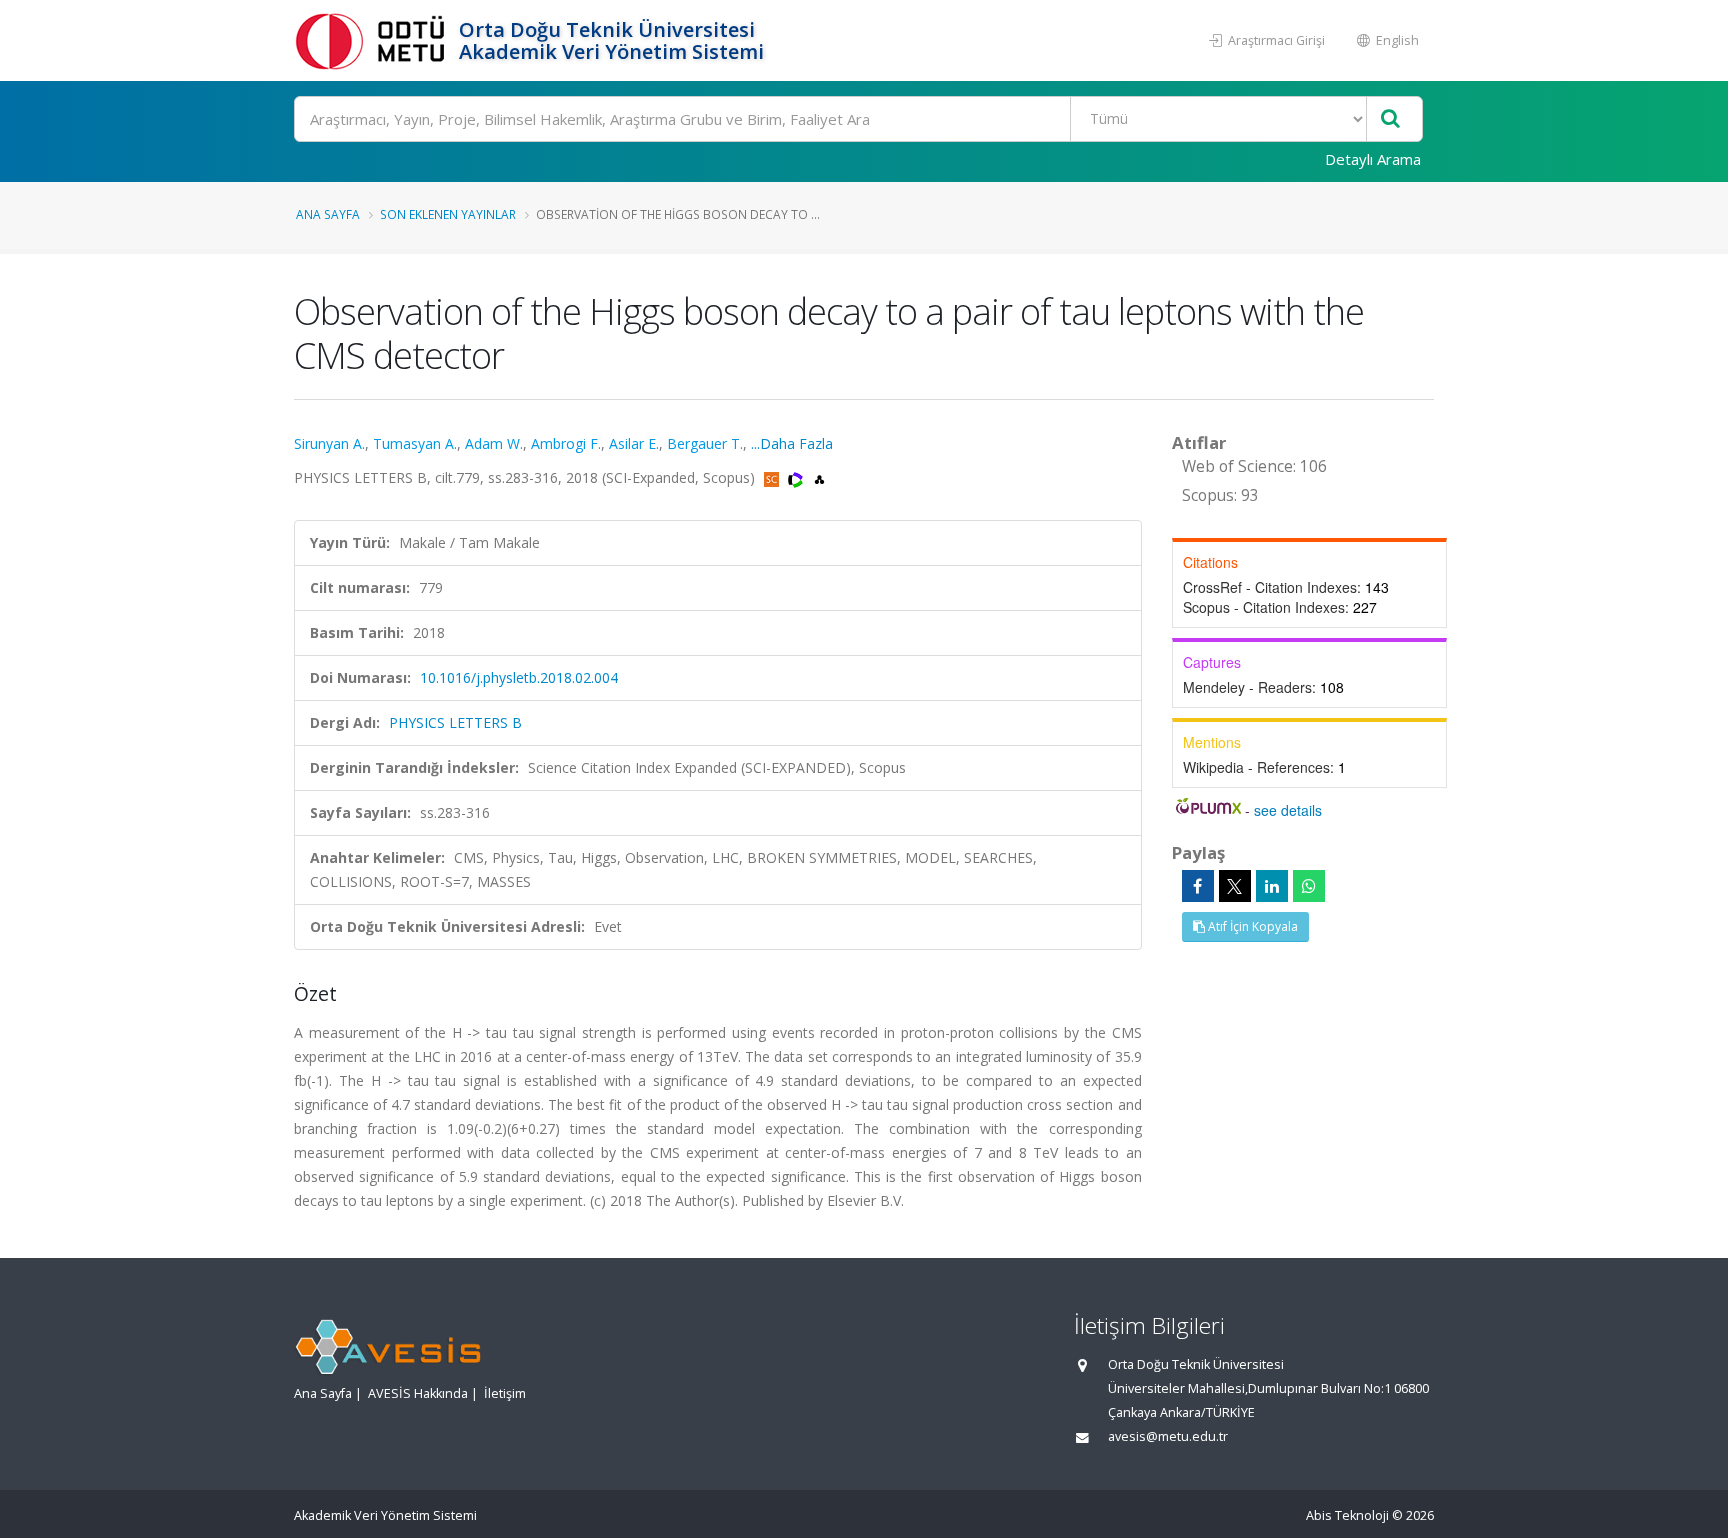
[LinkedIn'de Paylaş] (1272, 886)
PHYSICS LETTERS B (455, 722)
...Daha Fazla (792, 443)
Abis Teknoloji (1347, 1515)
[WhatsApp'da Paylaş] (1309, 886)
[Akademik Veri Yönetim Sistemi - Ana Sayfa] (374, 40)
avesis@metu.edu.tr (1168, 1436)
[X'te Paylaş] (1235, 886)
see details (1288, 810)
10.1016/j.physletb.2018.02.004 (519, 677)
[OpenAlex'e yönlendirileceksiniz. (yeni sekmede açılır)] (819, 477)
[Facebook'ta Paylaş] (1198, 886)
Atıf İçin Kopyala (1251, 926)
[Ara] (1390, 119)
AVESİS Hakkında (418, 1393)
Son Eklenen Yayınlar (448, 214)
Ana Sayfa (328, 214)
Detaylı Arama (1373, 159)
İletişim (505, 1393)
